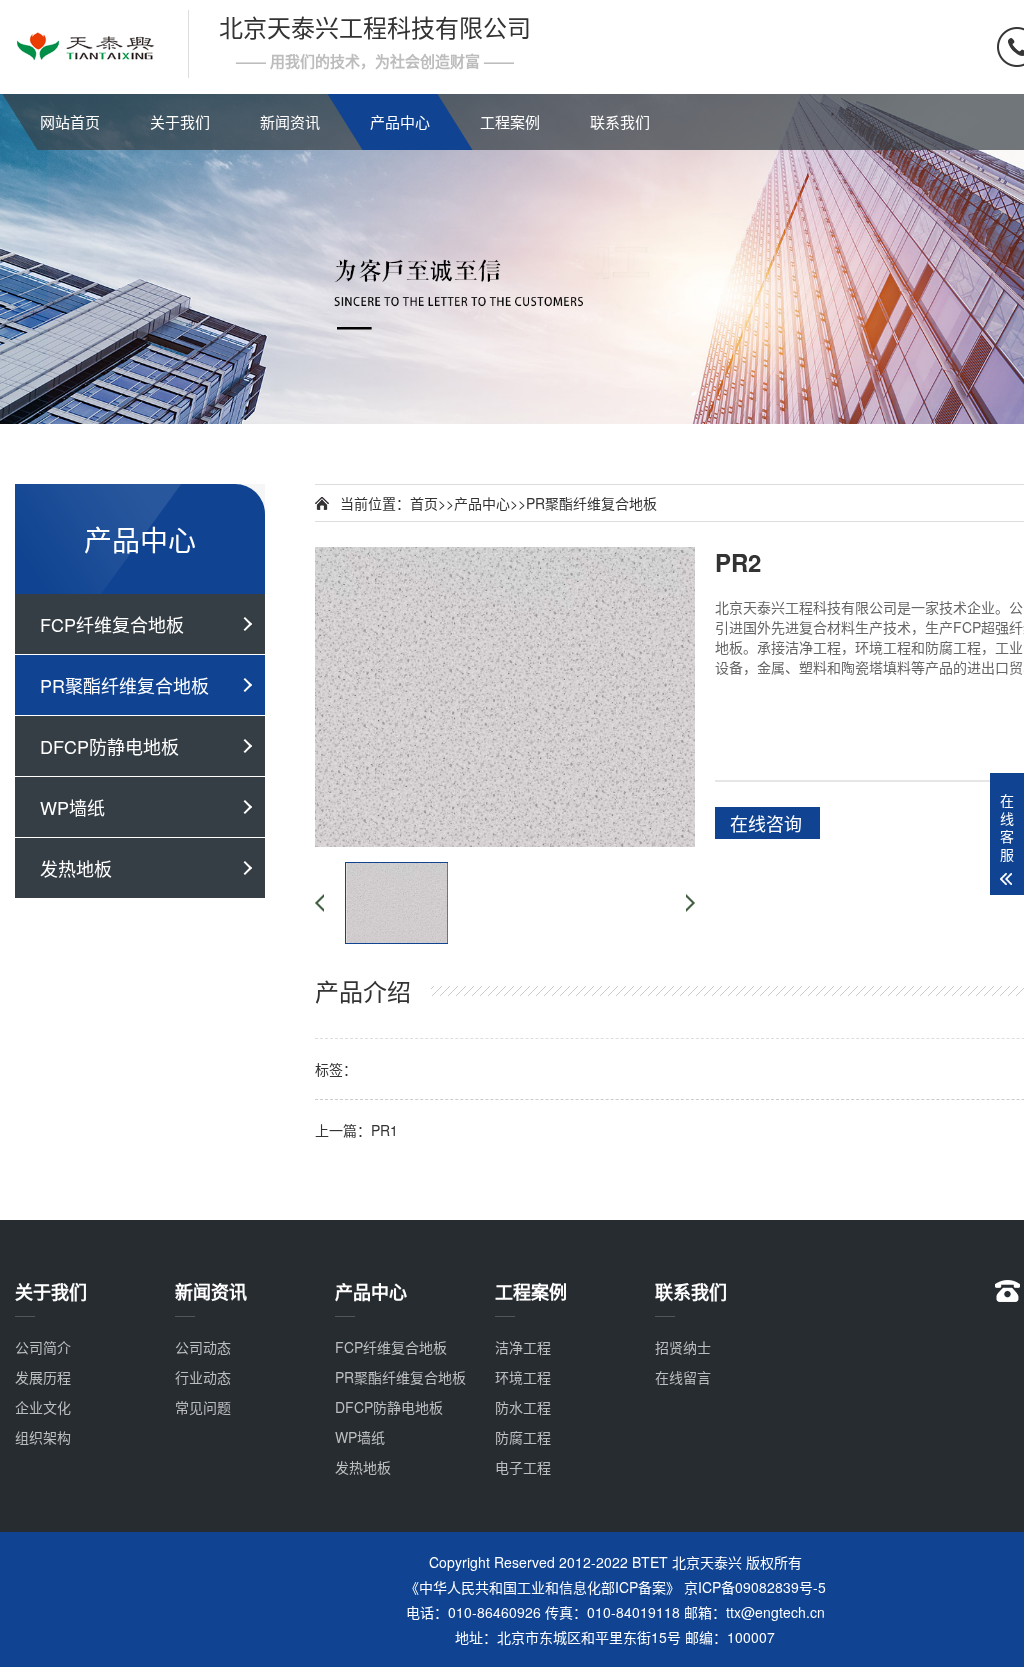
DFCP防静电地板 (109, 746)
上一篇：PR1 (356, 1130)
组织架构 (43, 1437)
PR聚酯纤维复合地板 (124, 685)
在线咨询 (766, 823)
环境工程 (523, 1377)
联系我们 (620, 121)
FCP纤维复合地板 (112, 624)
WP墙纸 (72, 807)
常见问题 (203, 1407)
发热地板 (76, 868)
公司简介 (43, 1347)
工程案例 (510, 121)
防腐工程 (523, 1437)
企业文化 (43, 1407)
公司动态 (203, 1347)
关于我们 (180, 121)
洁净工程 (523, 1347)
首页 (424, 503)
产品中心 (400, 121)
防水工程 (523, 1407)
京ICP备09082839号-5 (755, 1587)
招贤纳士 (683, 1347)
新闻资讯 (290, 121)
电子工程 (523, 1467)
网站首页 (70, 121)
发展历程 (43, 1377)
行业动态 (203, 1377)
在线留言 (683, 1377)
